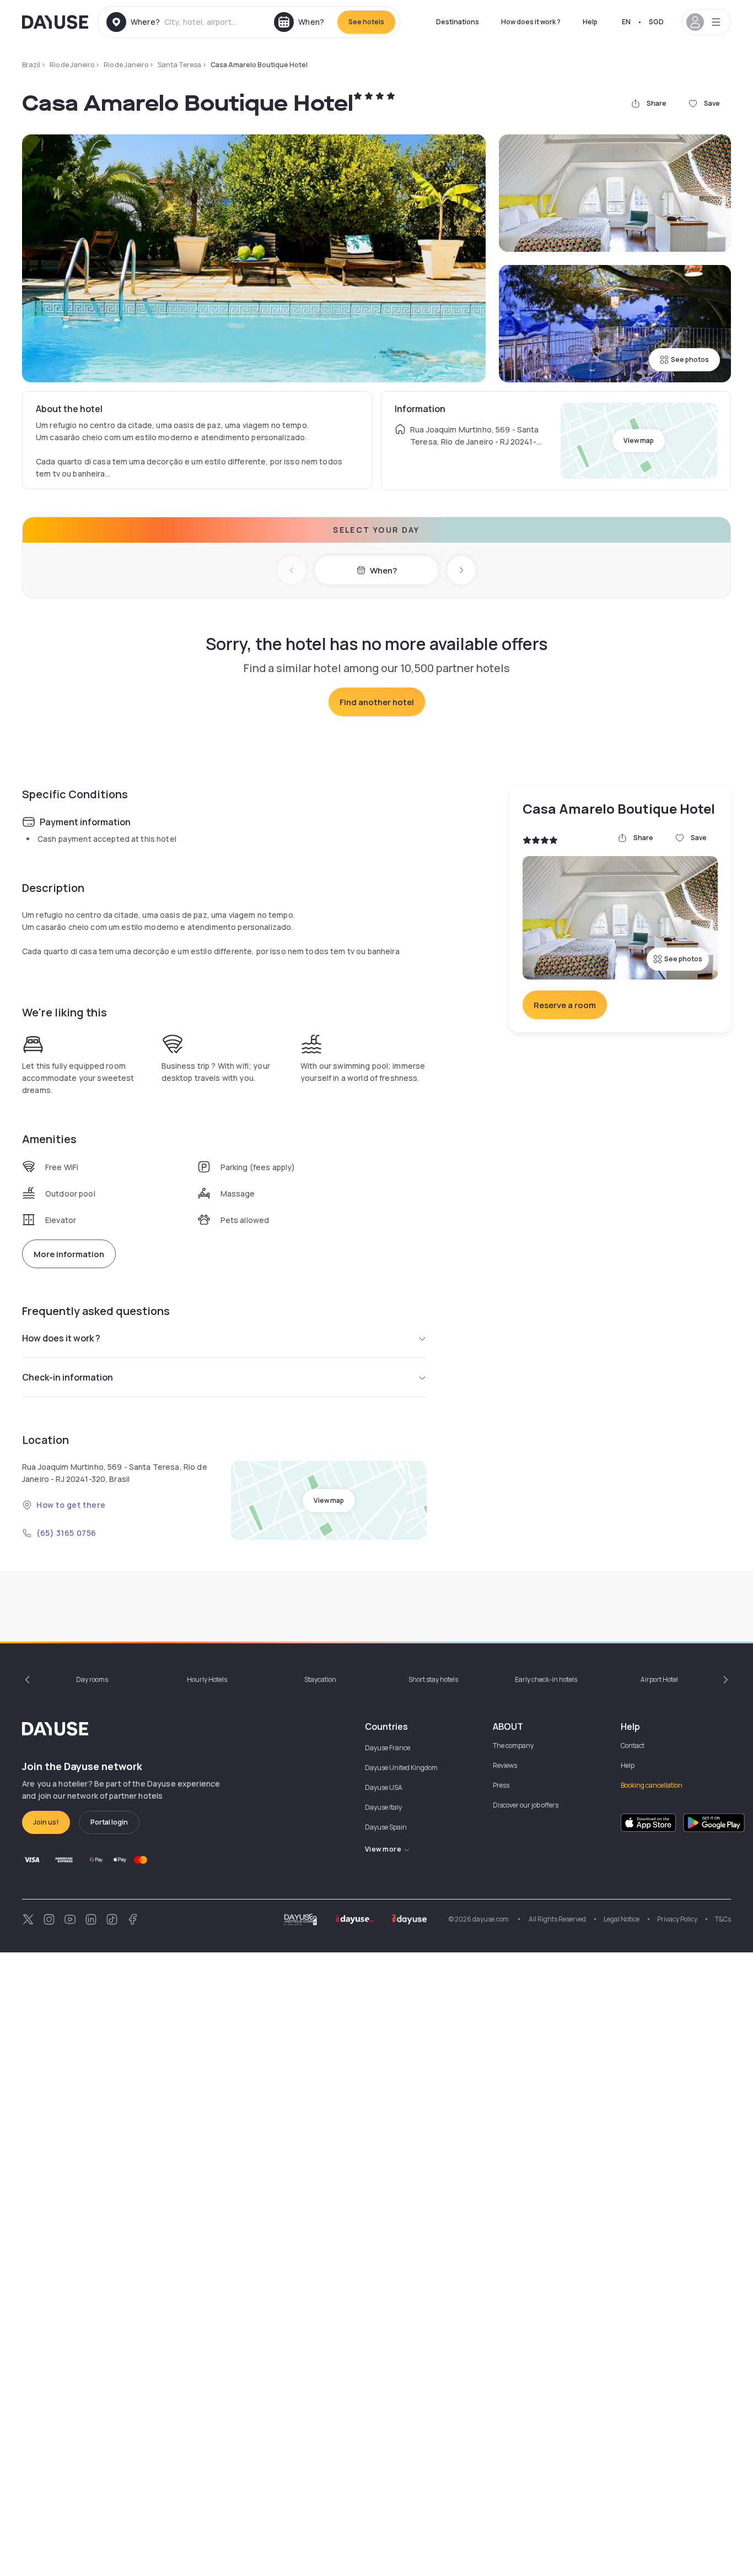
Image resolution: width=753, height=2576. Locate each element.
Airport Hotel (659, 1679)
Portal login (109, 1822)
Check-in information (68, 1377)
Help (590, 22)
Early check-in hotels (546, 1679)
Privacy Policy (677, 1919)
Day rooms (92, 1679)
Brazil (31, 65)
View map (639, 440)
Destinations (458, 22)
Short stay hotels (433, 1679)
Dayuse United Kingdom (401, 1768)
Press (501, 1785)
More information (69, 1254)
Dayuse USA (384, 1787)
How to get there (71, 1505)
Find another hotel (377, 702)
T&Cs (723, 1919)
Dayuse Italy (383, 1807)
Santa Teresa (179, 65)
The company (513, 1746)
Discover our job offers (526, 1805)
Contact (633, 1746)
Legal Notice (622, 1919)
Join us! (46, 1822)
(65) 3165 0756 (66, 1533)
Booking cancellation (652, 1785)
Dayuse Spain (386, 1827)
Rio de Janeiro (72, 65)
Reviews (505, 1765)
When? (383, 570)
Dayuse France (388, 1748)
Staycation (320, 1679)
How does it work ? (531, 22)
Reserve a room (565, 1005)
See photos (690, 359)
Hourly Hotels (207, 1679)
